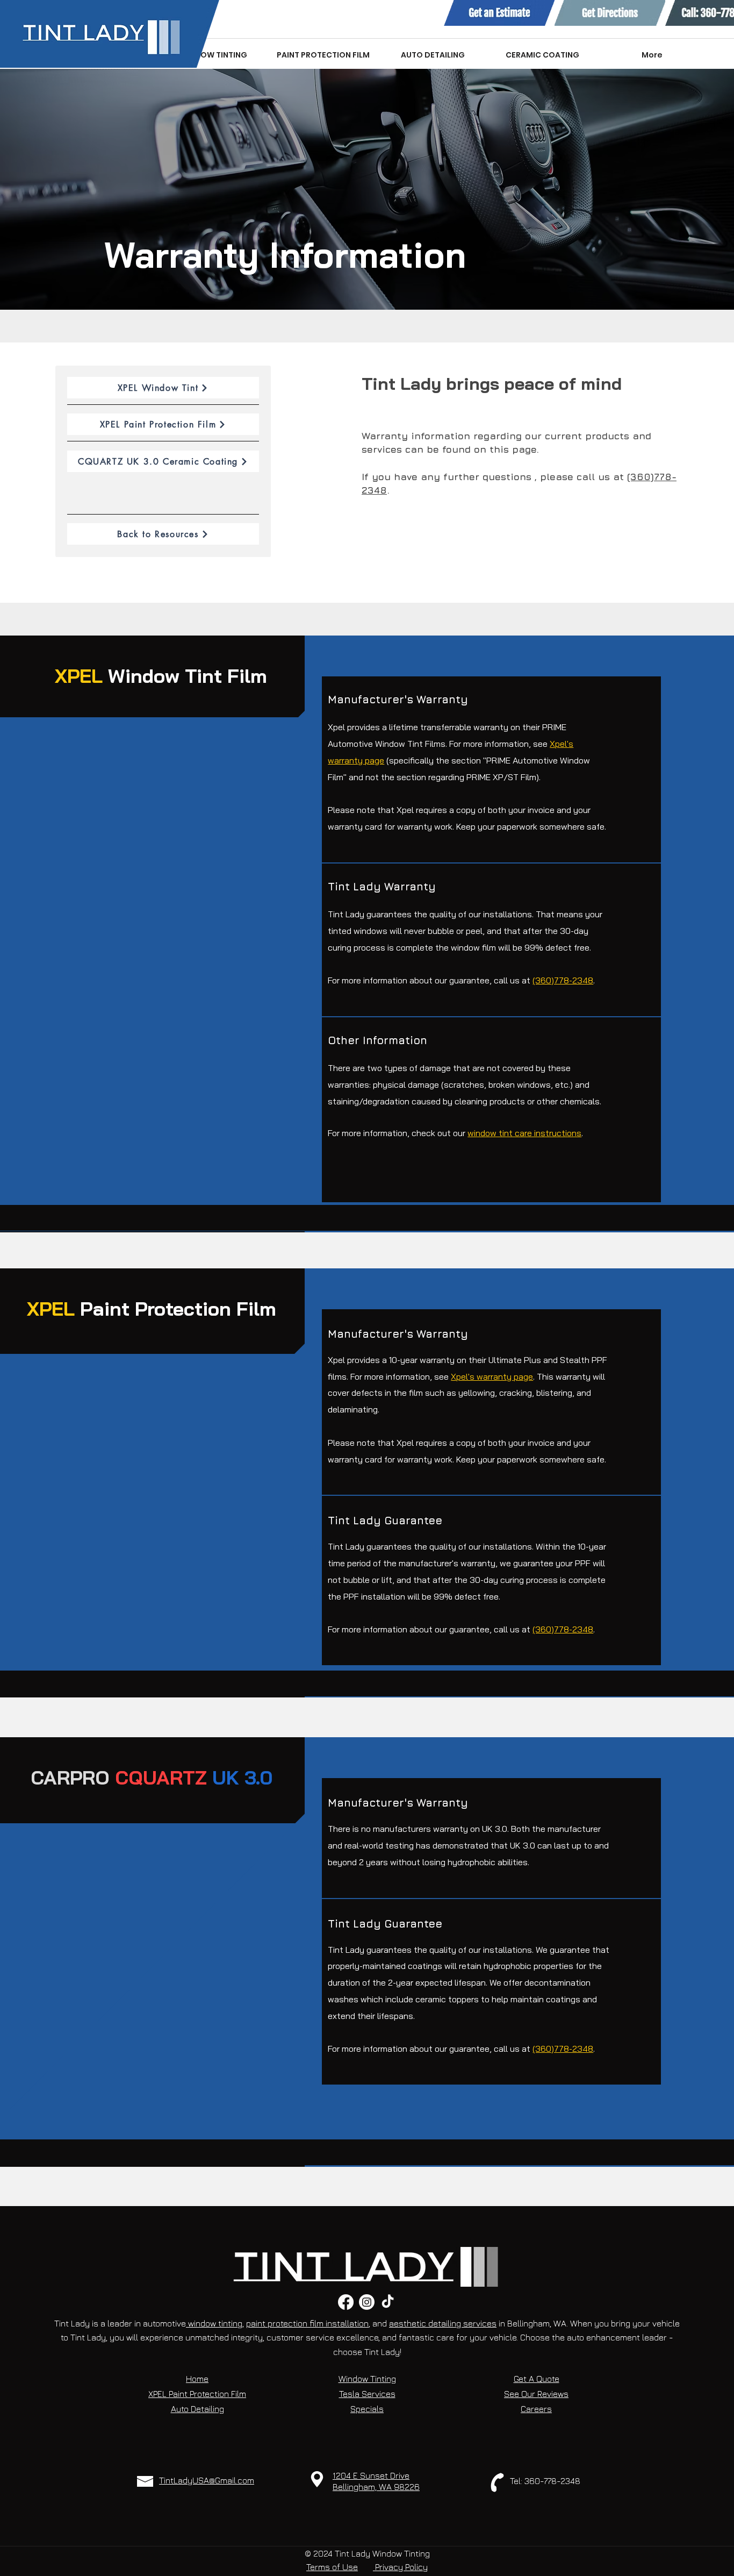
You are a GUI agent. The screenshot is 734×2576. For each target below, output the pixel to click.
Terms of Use (332, 2567)
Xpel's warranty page (492, 1376)
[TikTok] (388, 2302)
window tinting (214, 2323)
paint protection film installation (307, 2323)
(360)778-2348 (563, 980)
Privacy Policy (400, 2567)
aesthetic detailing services (443, 2323)
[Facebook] (346, 2302)
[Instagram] (367, 2302)
